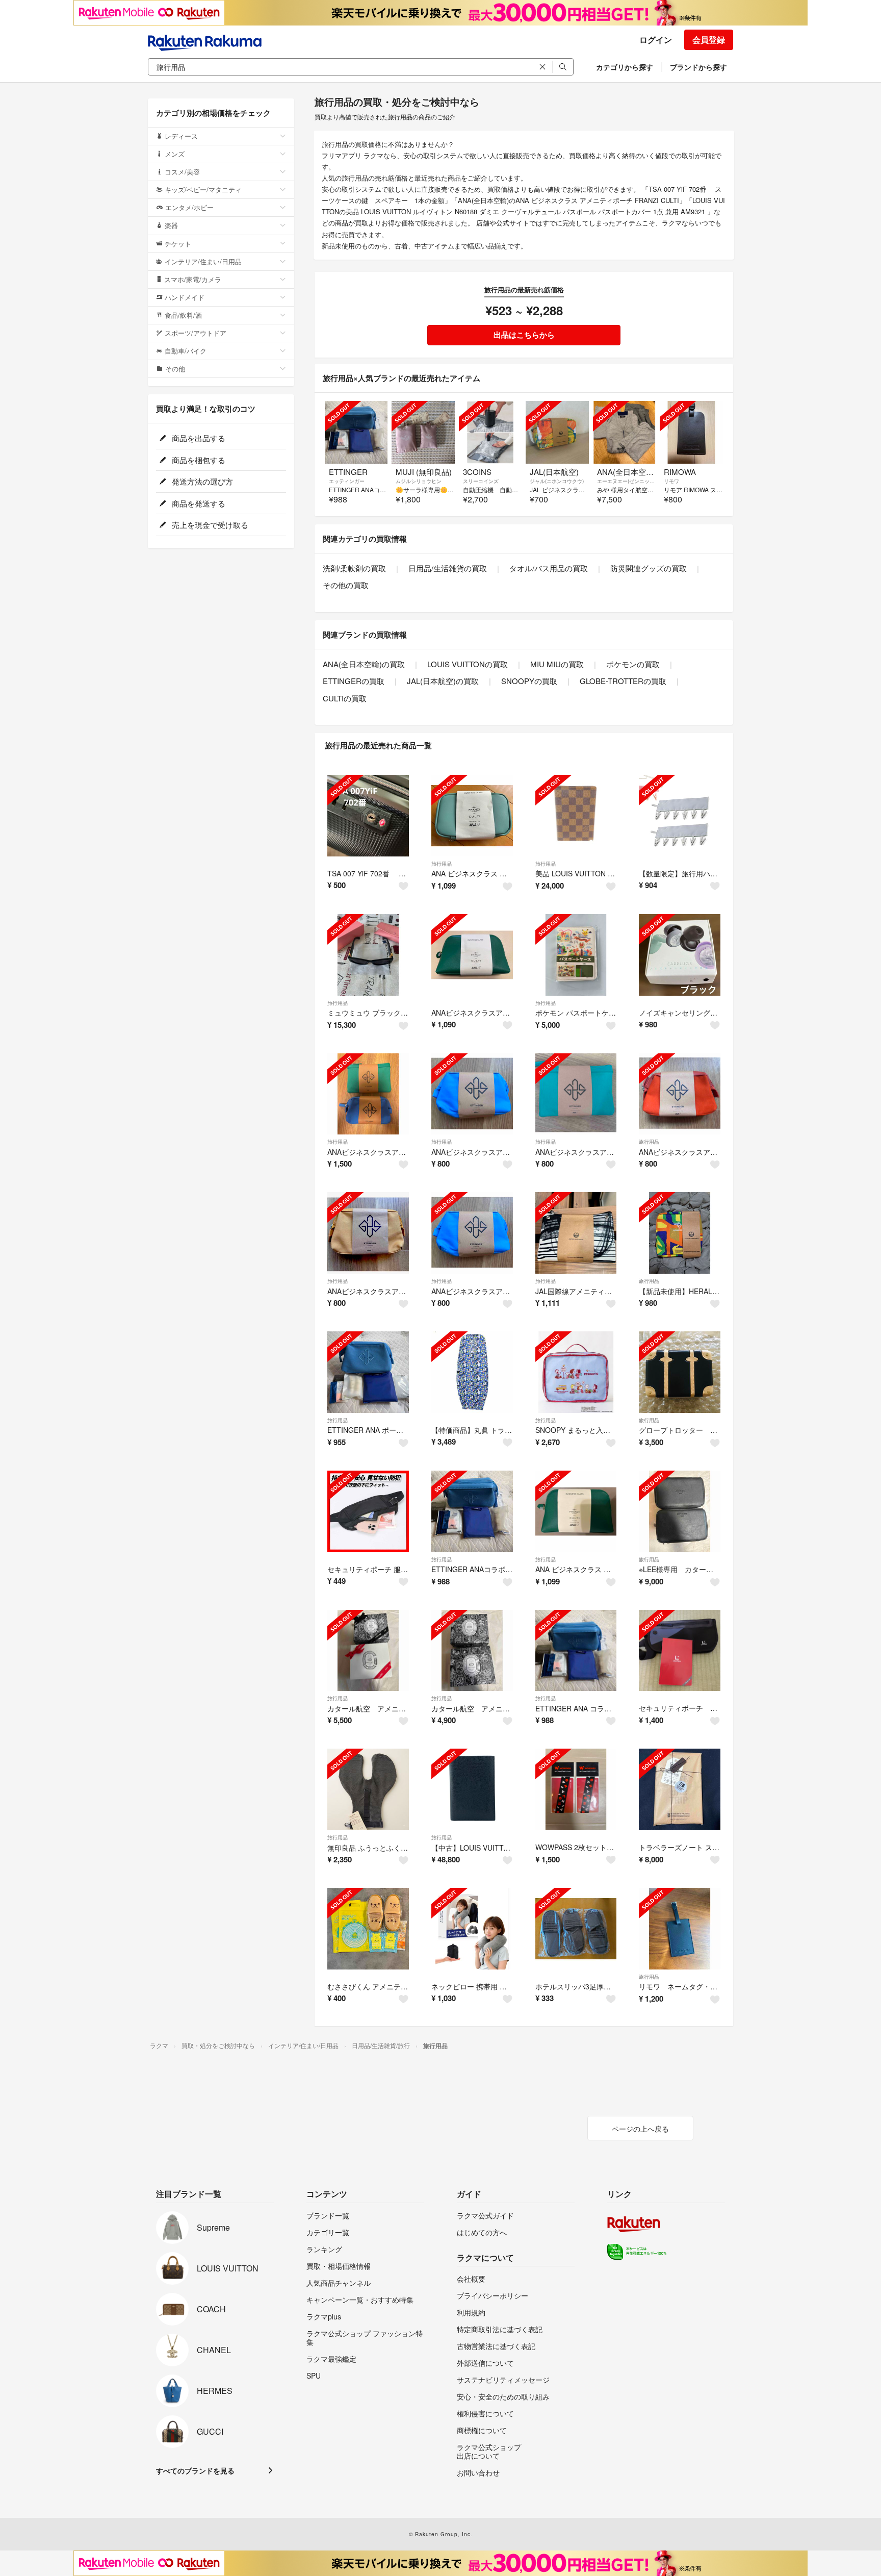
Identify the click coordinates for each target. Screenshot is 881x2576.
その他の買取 (346, 585)
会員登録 (709, 40)
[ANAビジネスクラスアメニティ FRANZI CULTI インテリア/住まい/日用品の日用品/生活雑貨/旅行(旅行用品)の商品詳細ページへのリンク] (472, 955)
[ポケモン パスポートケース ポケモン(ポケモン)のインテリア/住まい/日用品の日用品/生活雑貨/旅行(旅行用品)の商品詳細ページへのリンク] (576, 955)
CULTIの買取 (345, 698)
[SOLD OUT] (356, 432)
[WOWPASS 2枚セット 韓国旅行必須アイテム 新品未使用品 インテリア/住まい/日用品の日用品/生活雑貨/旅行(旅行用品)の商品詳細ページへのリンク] (576, 1789)
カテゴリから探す (625, 67)
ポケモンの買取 (633, 664)
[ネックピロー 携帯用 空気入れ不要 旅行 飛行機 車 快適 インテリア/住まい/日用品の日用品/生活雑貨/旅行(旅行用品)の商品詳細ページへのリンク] (472, 1929)
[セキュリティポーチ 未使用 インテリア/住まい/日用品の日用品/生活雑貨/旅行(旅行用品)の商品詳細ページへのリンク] (680, 1651)
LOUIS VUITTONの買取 (468, 664)
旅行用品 (442, 864)
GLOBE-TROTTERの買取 (623, 681)
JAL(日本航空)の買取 (443, 681)
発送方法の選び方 (201, 481)
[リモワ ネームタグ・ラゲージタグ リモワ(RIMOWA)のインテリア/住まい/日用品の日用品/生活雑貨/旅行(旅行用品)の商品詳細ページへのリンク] (680, 1929)
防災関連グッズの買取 (649, 568)
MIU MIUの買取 (557, 664)
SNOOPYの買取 (529, 681)
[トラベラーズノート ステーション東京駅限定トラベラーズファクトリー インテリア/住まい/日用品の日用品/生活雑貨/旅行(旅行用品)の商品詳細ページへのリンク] (680, 1789)
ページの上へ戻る (640, 2129)
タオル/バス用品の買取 (549, 568)
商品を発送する (198, 503)
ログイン (656, 40)
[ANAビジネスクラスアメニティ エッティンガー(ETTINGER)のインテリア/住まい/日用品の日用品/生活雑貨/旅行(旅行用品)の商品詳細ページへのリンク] (472, 1094)
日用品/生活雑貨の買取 (448, 568)
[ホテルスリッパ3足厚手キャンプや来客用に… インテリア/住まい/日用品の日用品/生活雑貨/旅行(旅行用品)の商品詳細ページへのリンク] (576, 1929)
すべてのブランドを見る (195, 2470)
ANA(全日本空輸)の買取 (364, 664)
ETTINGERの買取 (354, 681)
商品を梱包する (198, 460)
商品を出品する (198, 438)
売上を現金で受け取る (209, 525)
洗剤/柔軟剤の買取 (354, 568)
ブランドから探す (698, 67)
